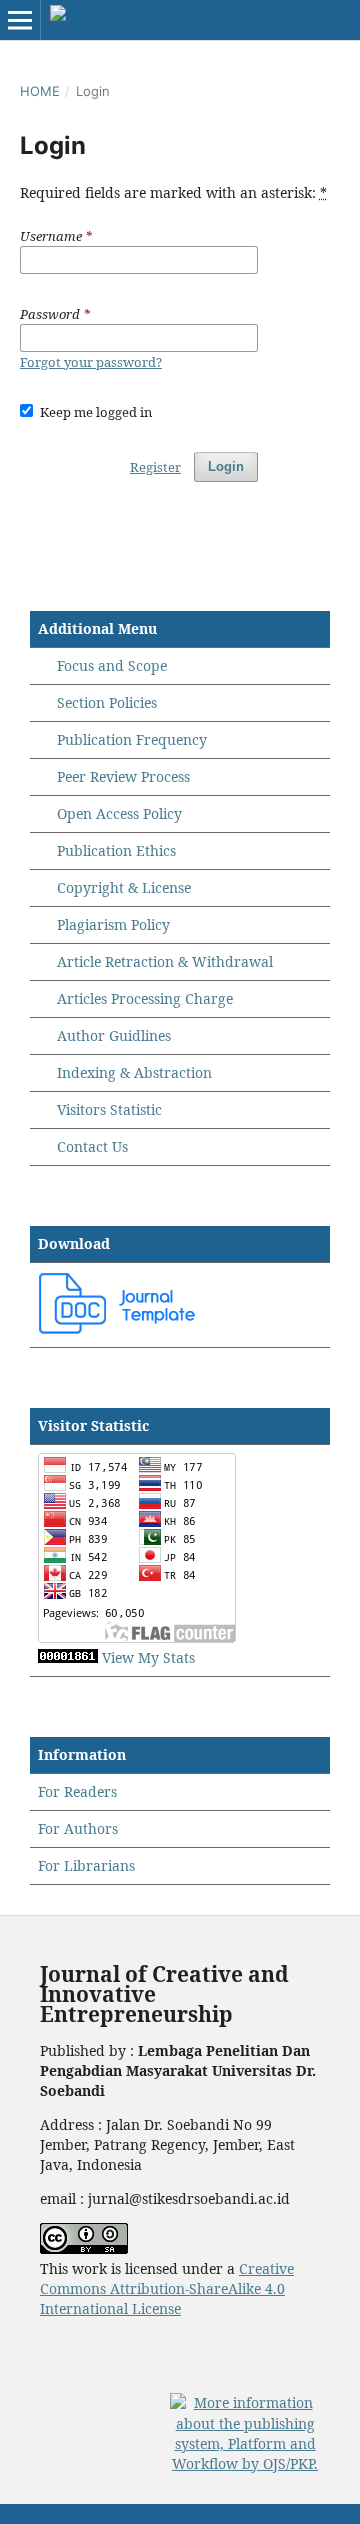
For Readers (77, 1791)
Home (40, 91)
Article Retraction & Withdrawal (165, 961)
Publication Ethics (116, 850)
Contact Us (92, 1146)
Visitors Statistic (109, 1109)
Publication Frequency (132, 739)
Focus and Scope (112, 665)
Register (155, 467)
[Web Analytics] (68, 1657)
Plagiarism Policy (113, 924)
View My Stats (148, 1657)
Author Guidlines (114, 1035)
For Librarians (86, 1865)
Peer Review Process (123, 776)
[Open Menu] (20, 20)
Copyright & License (124, 887)
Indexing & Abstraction (134, 1072)
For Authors (78, 1828)
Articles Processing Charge (143, 998)
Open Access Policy (119, 813)
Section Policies (107, 702)
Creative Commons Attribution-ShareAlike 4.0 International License (167, 2288)
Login (226, 466)
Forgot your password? (91, 362)
